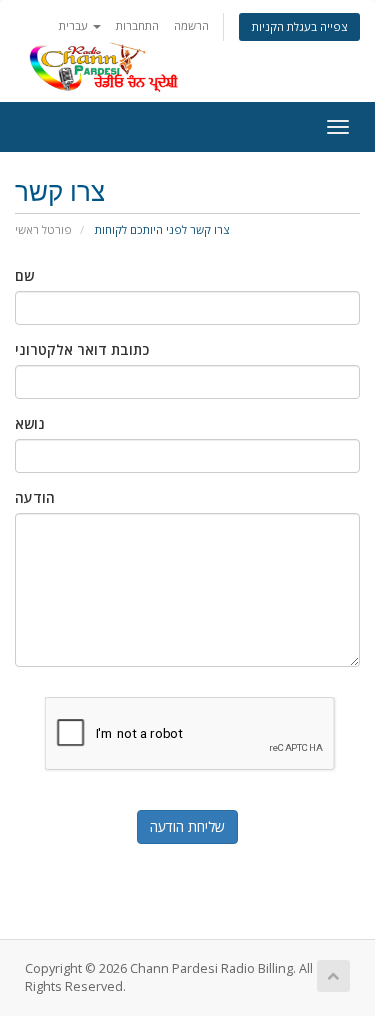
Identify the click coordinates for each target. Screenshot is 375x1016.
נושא (30, 423)
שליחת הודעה (187, 826)
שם (24, 275)
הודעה (35, 497)
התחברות (137, 25)
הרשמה (191, 25)
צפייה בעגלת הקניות (299, 26)
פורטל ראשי (43, 229)
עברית (75, 25)
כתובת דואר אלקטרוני (82, 349)
